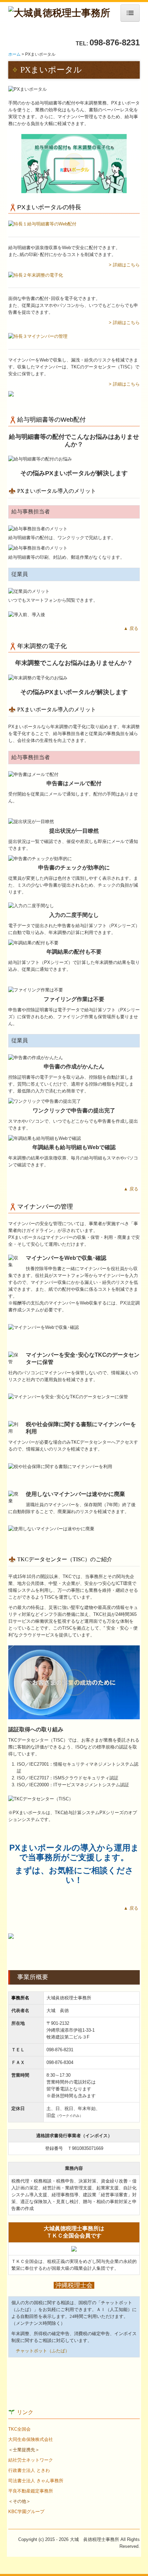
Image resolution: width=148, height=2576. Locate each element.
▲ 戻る (132, 628)
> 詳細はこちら (124, 265)
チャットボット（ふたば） (43, 2351)
